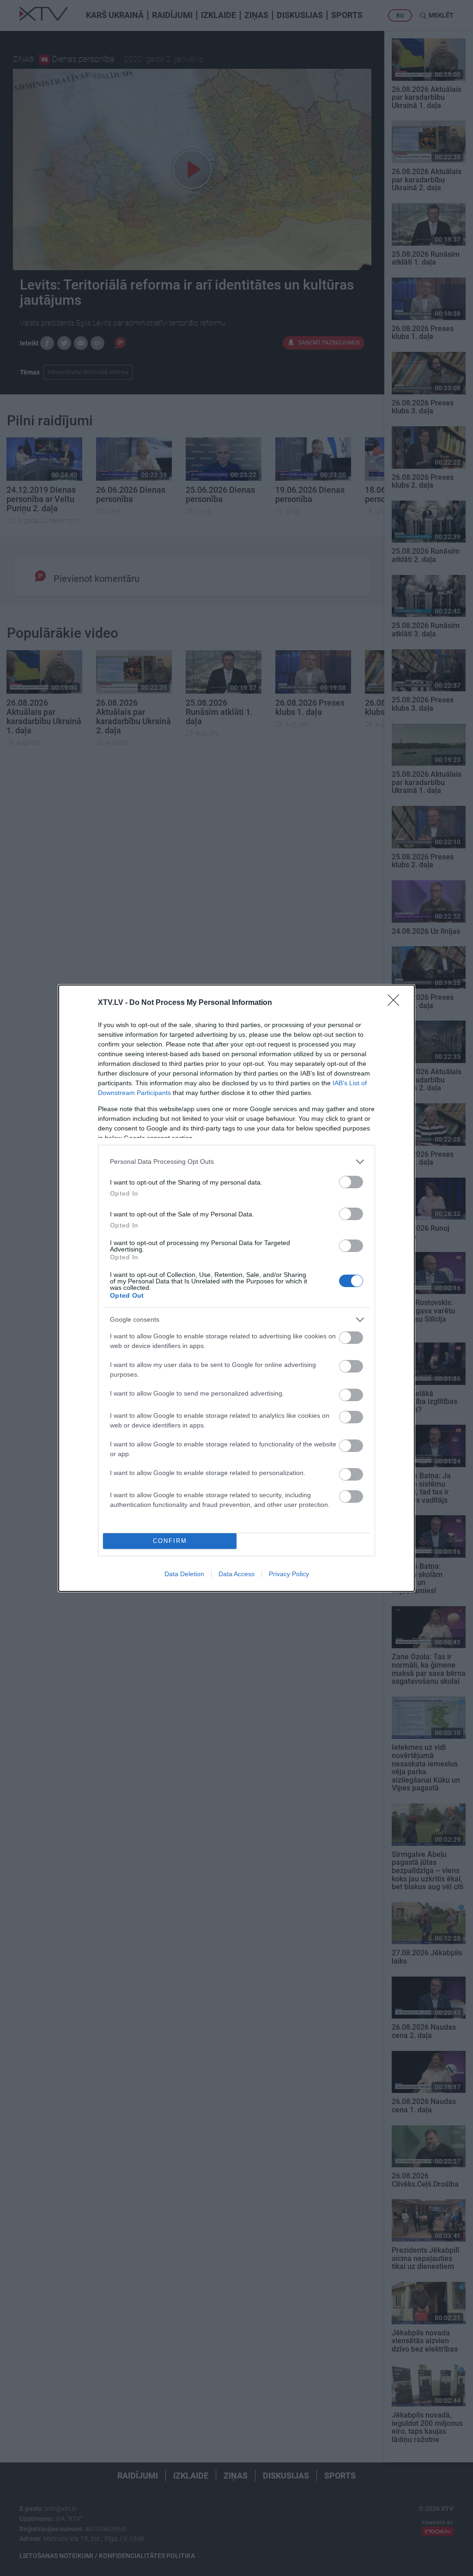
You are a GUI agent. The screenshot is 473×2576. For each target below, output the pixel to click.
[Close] (396, 1003)
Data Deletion (184, 1574)
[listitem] (236, 1162)
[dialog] (236, 1288)
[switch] (351, 1182)
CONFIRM (170, 1541)
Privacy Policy (289, 1574)
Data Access (236, 1574)
